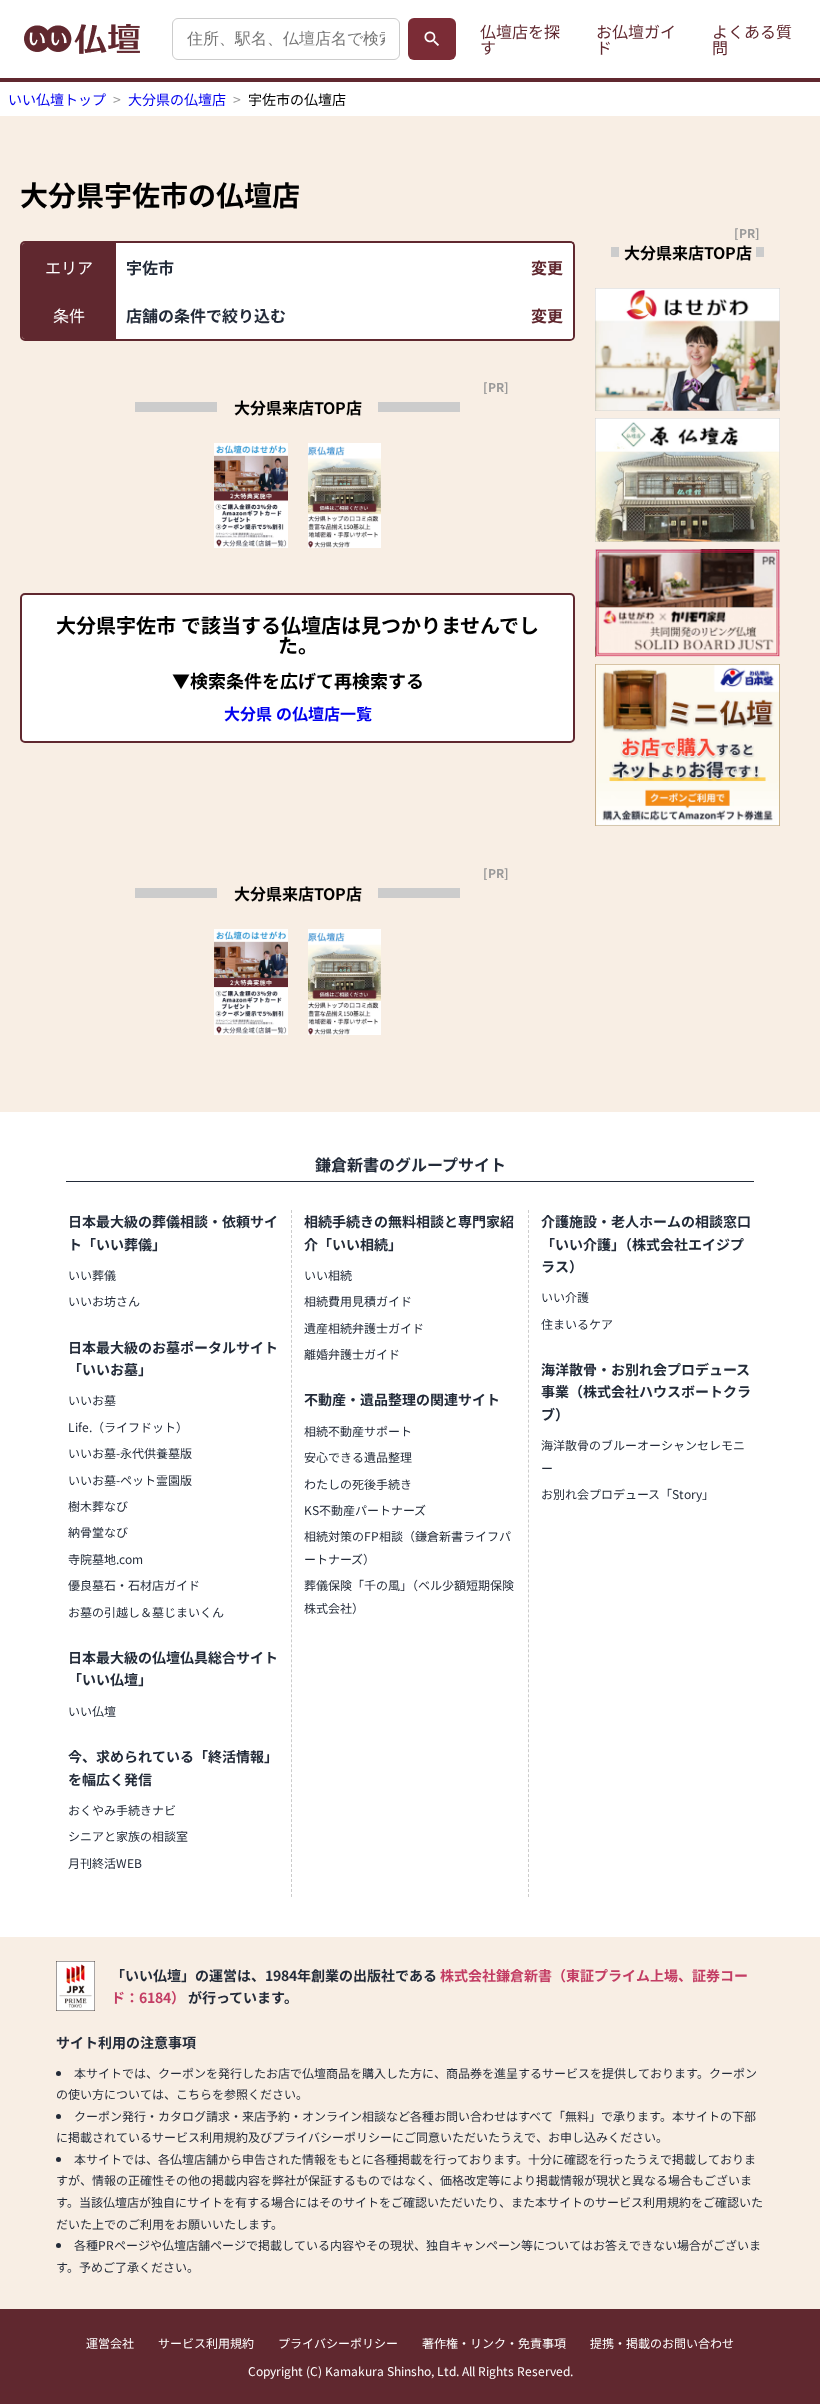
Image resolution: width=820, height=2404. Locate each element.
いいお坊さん (104, 1300)
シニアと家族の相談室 (128, 1835)
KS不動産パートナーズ (365, 1509)
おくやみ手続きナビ (122, 1809)
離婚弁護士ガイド (352, 1353)
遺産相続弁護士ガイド (364, 1327)
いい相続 (328, 1274)
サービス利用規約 (206, 2342)
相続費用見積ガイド (358, 1300)
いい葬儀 (92, 1274)
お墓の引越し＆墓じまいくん (146, 1611)
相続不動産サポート (358, 1430)
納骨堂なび (98, 1531)
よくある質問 (752, 39)
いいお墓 (92, 1399)
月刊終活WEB (105, 1862)
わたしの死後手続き (358, 1483)
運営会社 (110, 2342)
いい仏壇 (92, 1710)
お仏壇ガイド (636, 39)
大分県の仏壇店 (177, 99)
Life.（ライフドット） (128, 1426)
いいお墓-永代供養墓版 (130, 1452)
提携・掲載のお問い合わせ (662, 2342)
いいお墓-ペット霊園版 (130, 1479)
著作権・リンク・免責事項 (494, 2342)
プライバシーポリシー (338, 2342)
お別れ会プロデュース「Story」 (627, 1493)
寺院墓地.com (105, 1558)
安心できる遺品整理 (358, 1456)
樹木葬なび (98, 1505)
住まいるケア (577, 1323)
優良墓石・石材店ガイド (134, 1584)
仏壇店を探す (520, 39)
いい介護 (565, 1296)
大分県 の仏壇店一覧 (298, 713)
